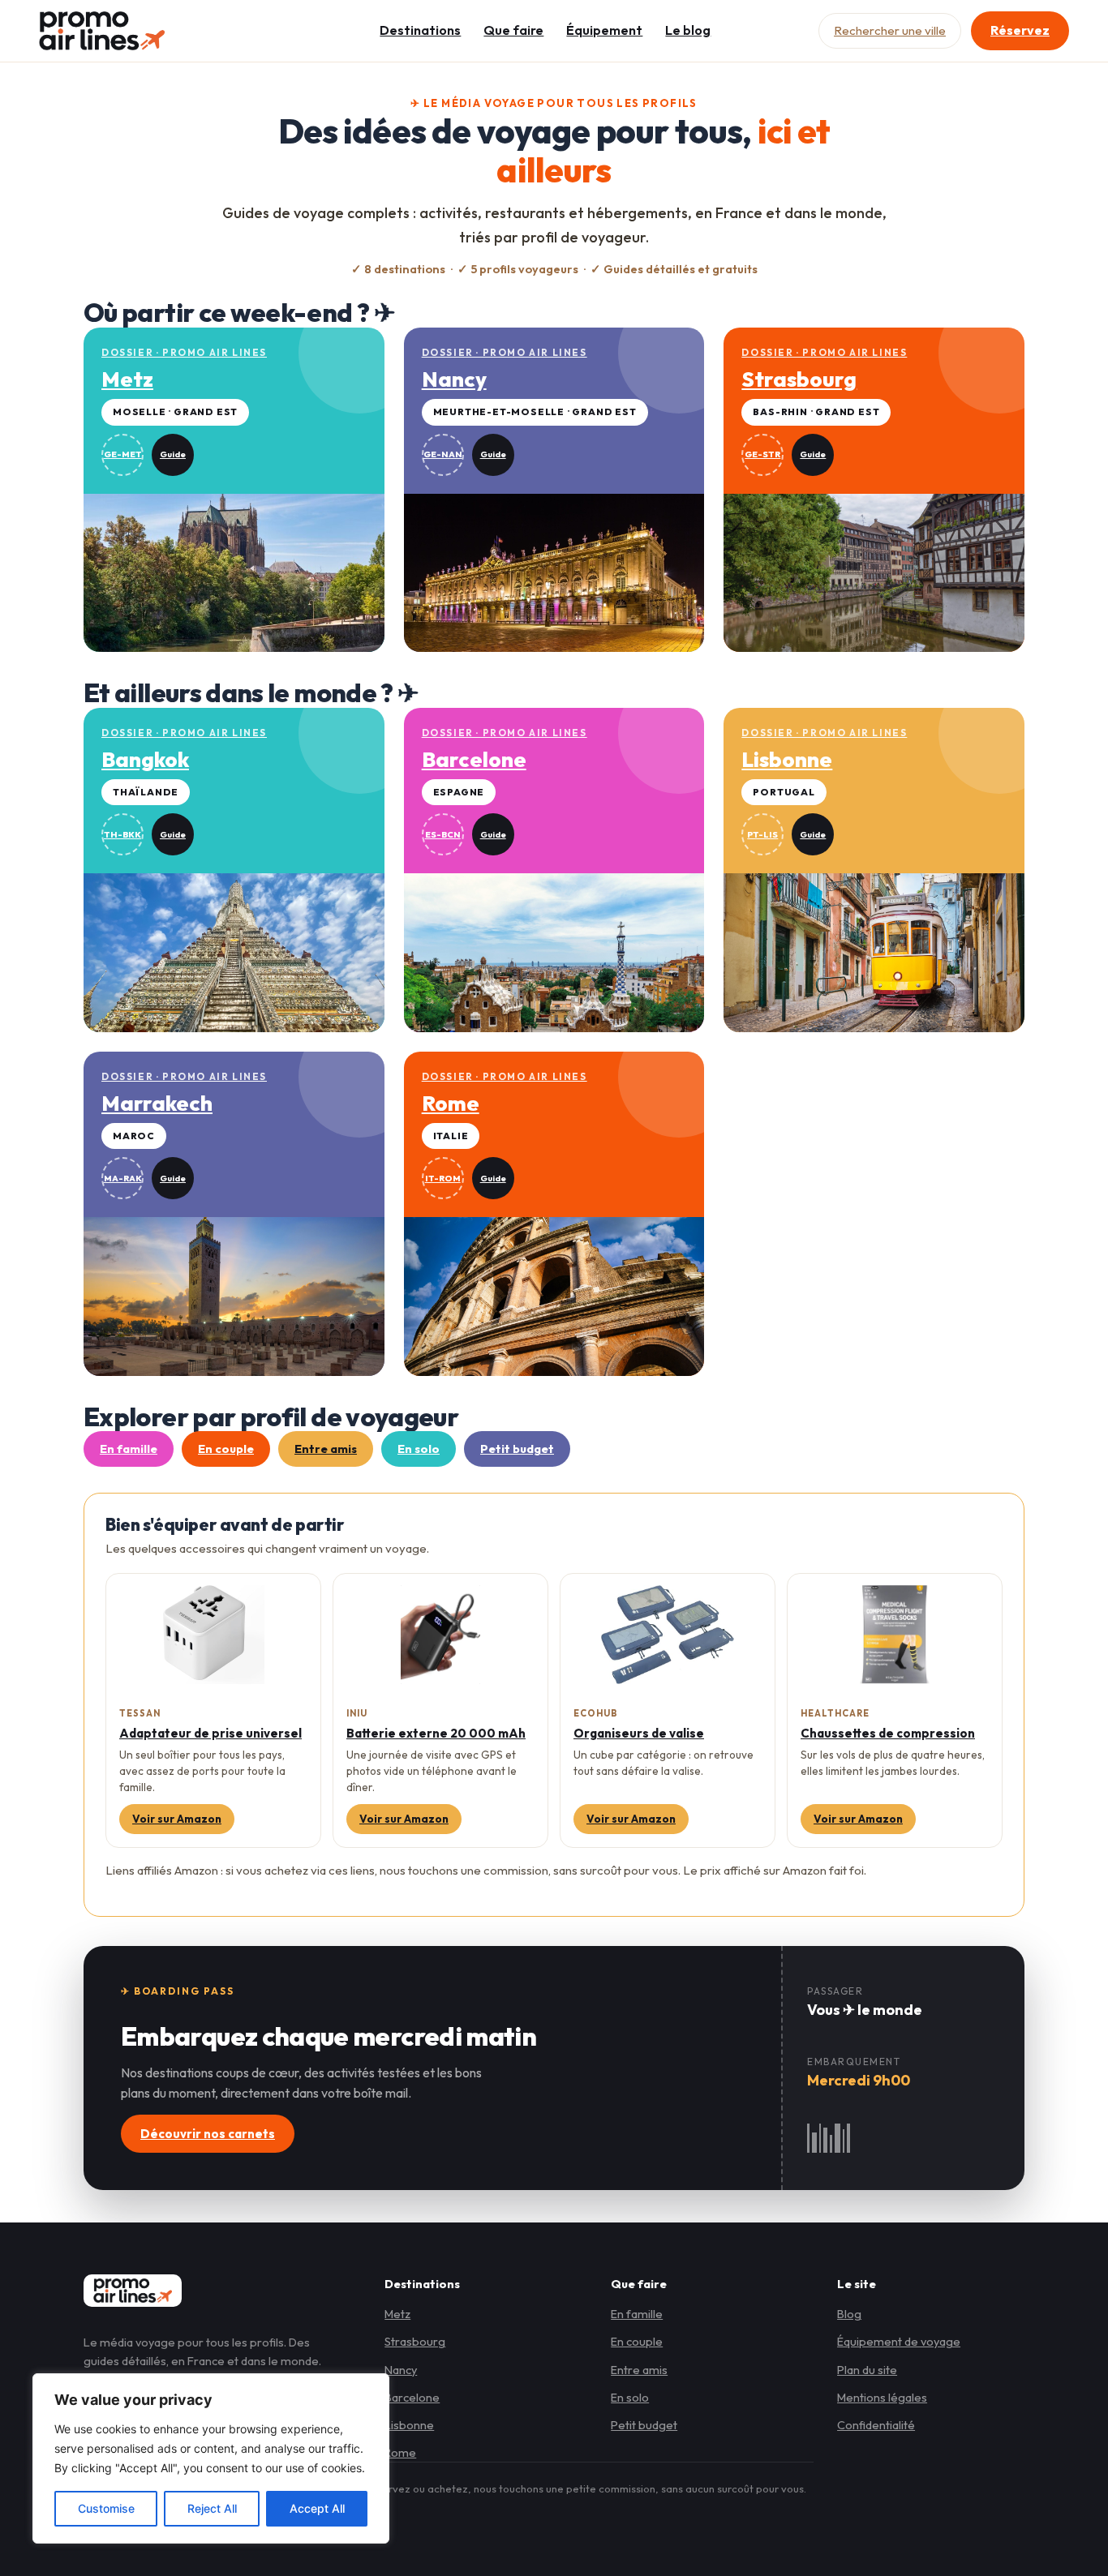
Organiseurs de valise (639, 1733)
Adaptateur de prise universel (210, 1733)
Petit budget (517, 1449)
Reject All (212, 2508)
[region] (211, 2458)
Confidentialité (876, 2425)
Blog (849, 2314)
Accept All (317, 2508)
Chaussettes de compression (888, 1733)
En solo (419, 1449)
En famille (129, 1449)
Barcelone (412, 2397)
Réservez (1020, 30)
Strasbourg (415, 2341)
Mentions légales (882, 2397)
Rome (400, 2452)
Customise (106, 2508)
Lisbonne (409, 2425)
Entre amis (326, 1449)
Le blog (688, 30)
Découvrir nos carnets (208, 2134)
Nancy (401, 2370)
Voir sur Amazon (177, 1819)
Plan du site (867, 2370)
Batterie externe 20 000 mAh (436, 1733)
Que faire (513, 30)
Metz (397, 2314)
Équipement (604, 30)
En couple (226, 1449)
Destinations (420, 30)
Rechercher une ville (890, 30)
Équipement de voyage (899, 2341)
